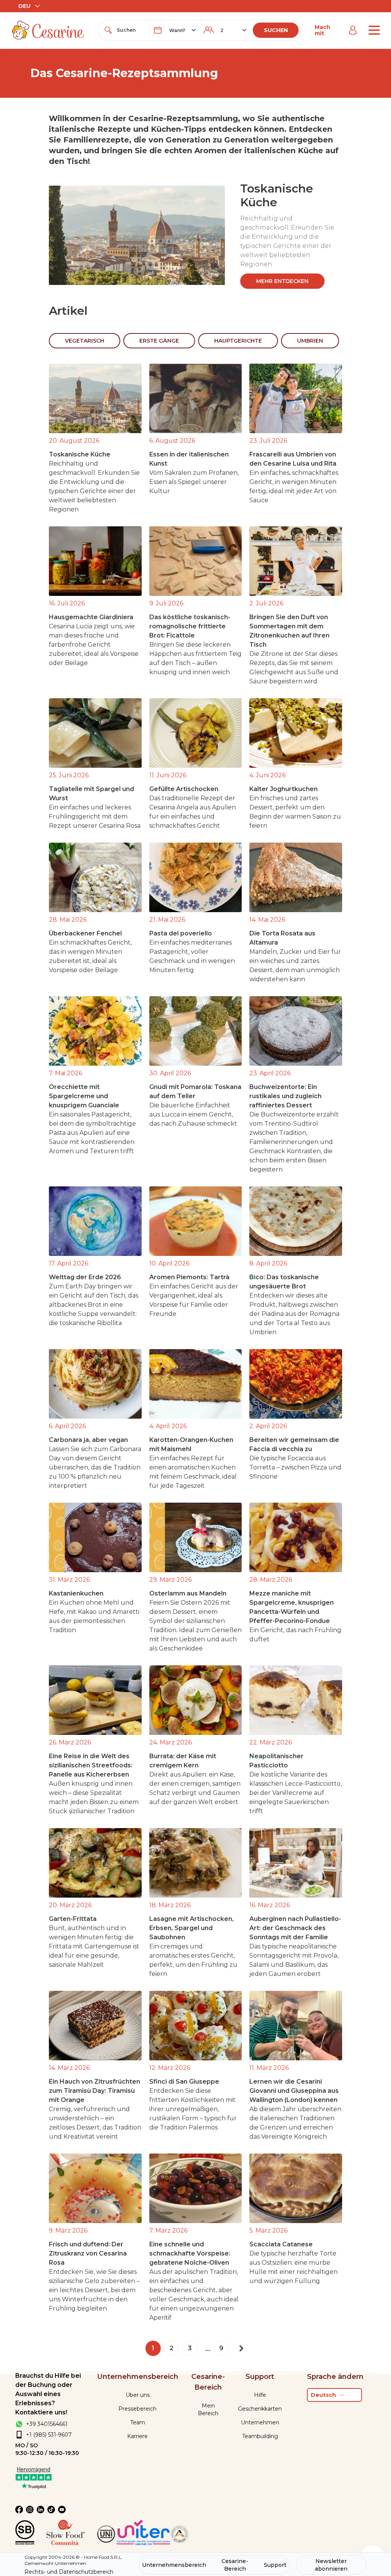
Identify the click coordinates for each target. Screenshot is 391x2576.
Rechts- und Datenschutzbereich (69, 2572)
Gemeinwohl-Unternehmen (55, 2563)
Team (138, 2422)
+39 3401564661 (47, 2424)
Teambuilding (260, 2436)
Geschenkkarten (260, 2409)
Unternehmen (260, 2422)
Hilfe (260, 2395)
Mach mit (322, 30)
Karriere (137, 2436)
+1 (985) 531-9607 (49, 2435)
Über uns (138, 2395)
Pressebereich (137, 2409)
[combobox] (131, 30)
